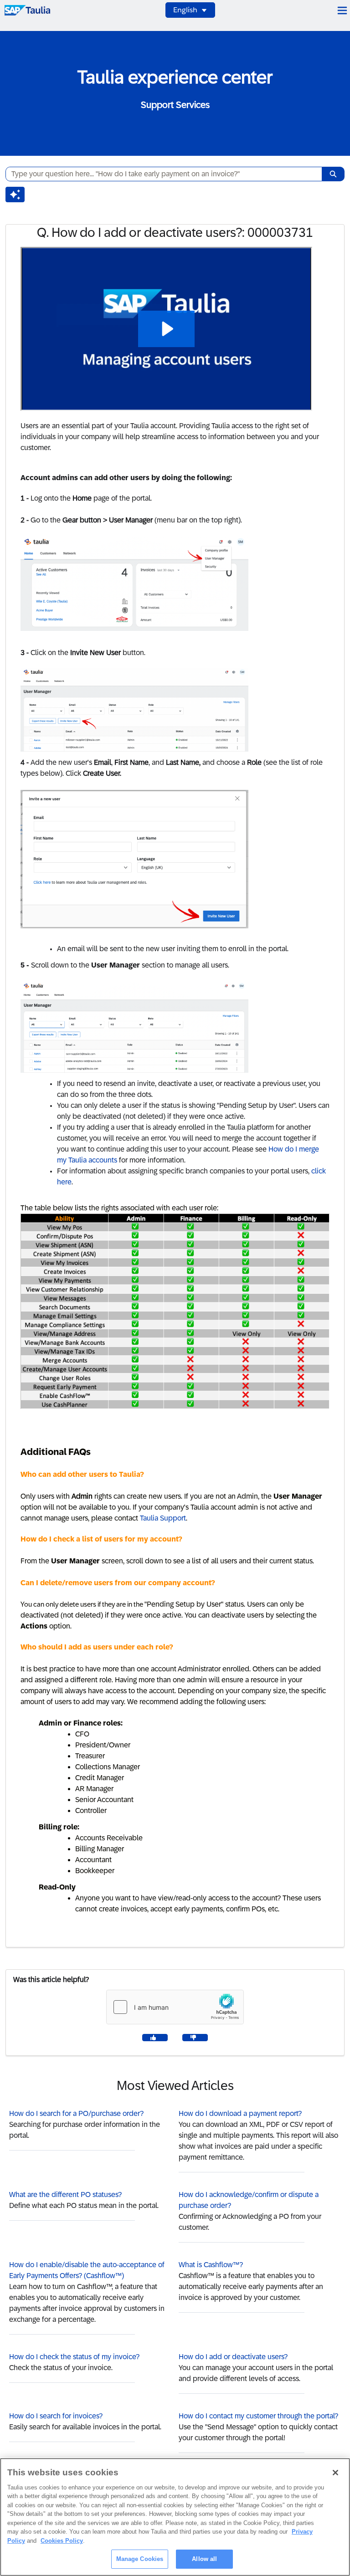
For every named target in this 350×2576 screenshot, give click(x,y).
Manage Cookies (140, 2559)
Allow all (204, 2559)
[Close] (335, 2473)
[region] (175, 2517)
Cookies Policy (62, 2541)
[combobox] (160, 174)
